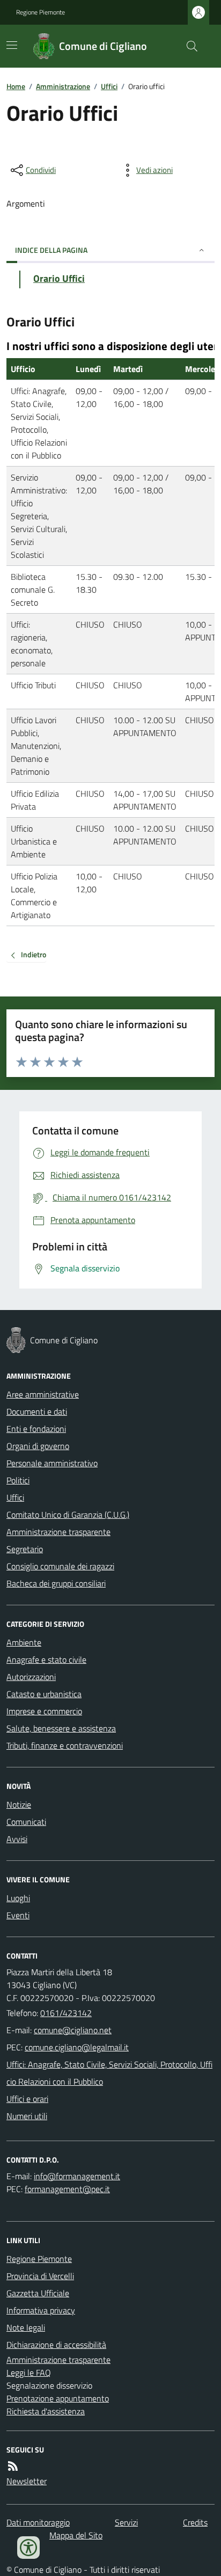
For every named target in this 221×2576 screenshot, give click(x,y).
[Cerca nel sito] (188, 46)
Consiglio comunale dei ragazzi (60, 1566)
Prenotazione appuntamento (58, 2398)
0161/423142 (66, 2013)
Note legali (26, 2327)
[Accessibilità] (28, 2548)
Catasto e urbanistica (44, 1694)
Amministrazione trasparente (58, 1532)
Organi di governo (38, 1446)
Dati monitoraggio (38, 2522)
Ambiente (24, 1642)
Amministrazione (63, 86)
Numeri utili (27, 2116)
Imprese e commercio (44, 1711)
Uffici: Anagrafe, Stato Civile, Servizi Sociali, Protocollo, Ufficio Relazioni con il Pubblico (109, 2073)
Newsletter (27, 2481)
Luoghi (18, 1898)
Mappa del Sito (76, 2535)
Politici (18, 1480)
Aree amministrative (43, 1394)
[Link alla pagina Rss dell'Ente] (13, 2466)
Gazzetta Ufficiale (38, 2293)
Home (16, 86)
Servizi (126, 2522)
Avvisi (17, 1839)
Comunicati (26, 1822)
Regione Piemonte (40, 12)
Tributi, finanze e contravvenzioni (65, 1745)
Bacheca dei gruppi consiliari (56, 1583)
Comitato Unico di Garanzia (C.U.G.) (68, 1515)
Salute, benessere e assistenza (61, 1728)
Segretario (25, 1549)
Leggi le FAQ (29, 2373)
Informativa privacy (41, 2310)
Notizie (19, 1804)
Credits (195, 2522)
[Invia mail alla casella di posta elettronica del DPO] (77, 2176)
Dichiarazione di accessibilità (56, 2345)
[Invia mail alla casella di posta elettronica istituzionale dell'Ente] (73, 2030)
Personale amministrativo (52, 1463)
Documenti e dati (37, 1411)
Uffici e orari (27, 2099)
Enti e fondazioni (36, 1429)
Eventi (18, 1915)
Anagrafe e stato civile (46, 1660)
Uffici (109, 86)
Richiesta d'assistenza (46, 2411)
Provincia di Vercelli (40, 2276)
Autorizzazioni (31, 1677)
